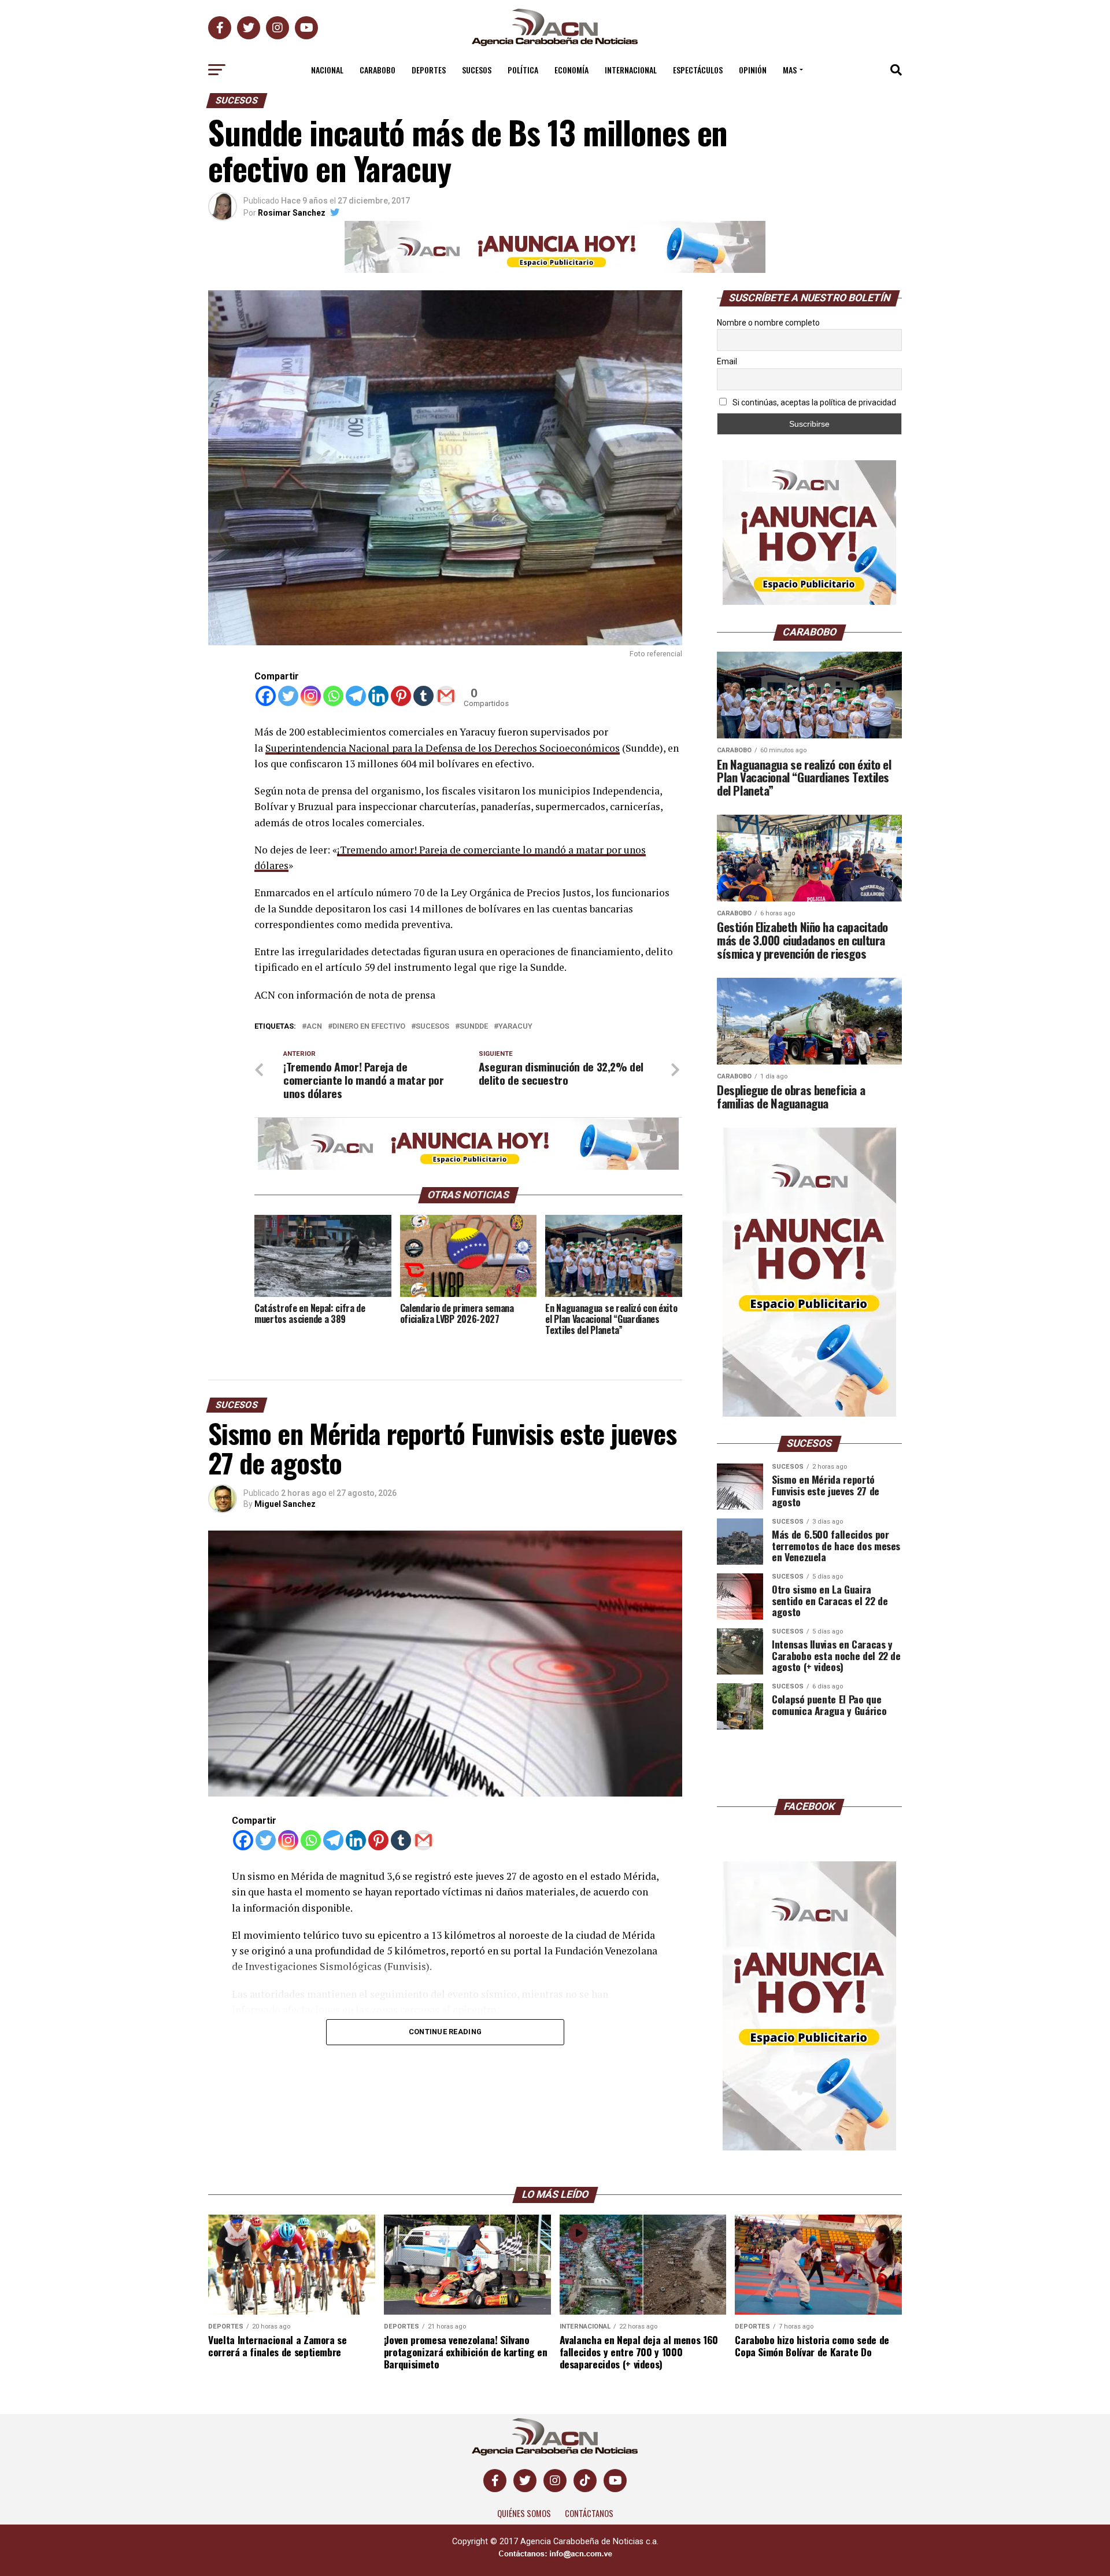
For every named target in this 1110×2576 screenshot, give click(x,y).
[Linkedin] (378, 696)
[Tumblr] (423, 696)
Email (727, 361)
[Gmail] (446, 696)
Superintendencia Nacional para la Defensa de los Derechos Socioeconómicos (443, 748)
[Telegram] (356, 696)
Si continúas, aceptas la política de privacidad (813, 402)
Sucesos (477, 70)
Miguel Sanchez (285, 1504)
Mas (790, 70)
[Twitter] (288, 696)
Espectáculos (698, 70)
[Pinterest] (401, 696)
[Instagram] (311, 696)
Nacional (327, 70)
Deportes (429, 70)
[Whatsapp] (333, 696)
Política (523, 70)
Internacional (631, 70)
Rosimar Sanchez (292, 213)
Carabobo (378, 70)
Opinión (753, 70)
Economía (571, 70)
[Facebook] (266, 696)
